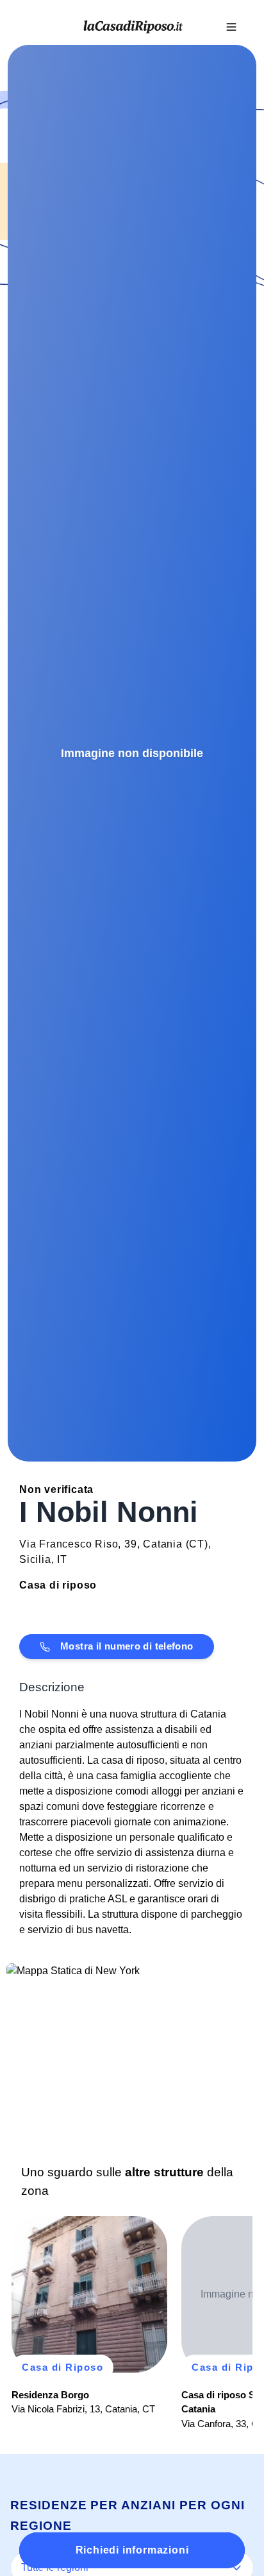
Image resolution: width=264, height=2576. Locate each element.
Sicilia (35, 1559)
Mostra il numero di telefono (127, 1646)
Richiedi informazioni (132, 2550)
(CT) (197, 1544)
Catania (163, 1544)
